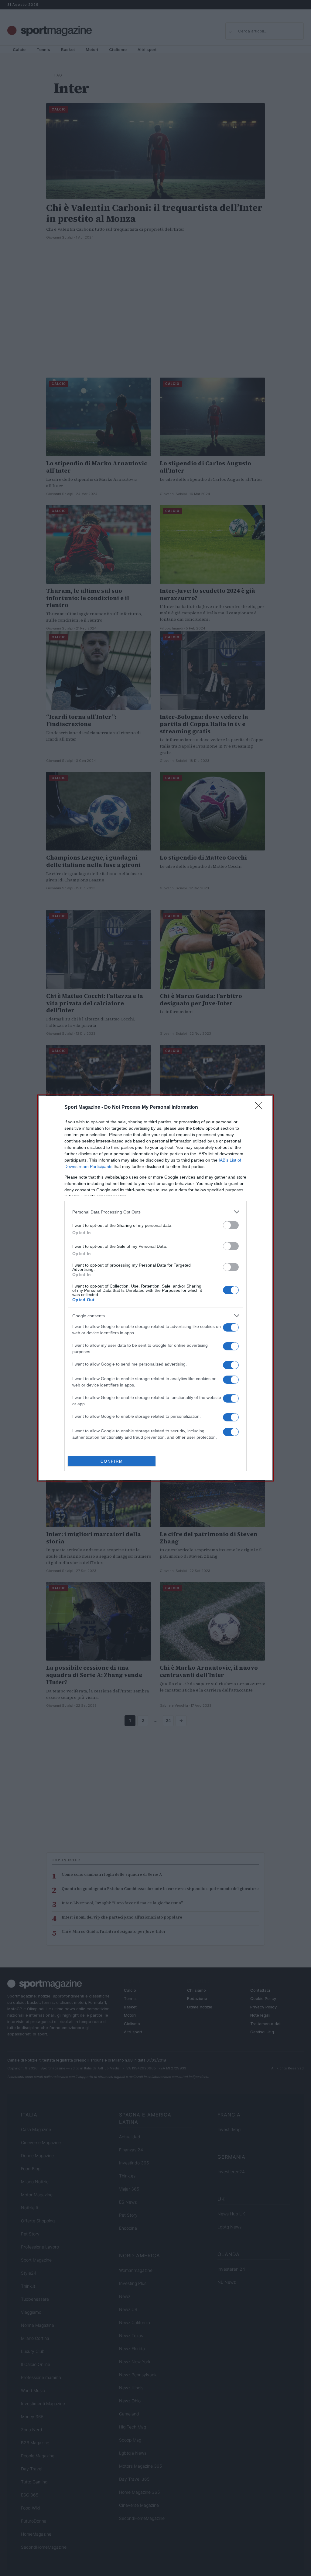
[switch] (231, 1225)
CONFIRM (112, 1461)
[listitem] (155, 1212)
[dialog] (155, 1288)
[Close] (261, 1108)
